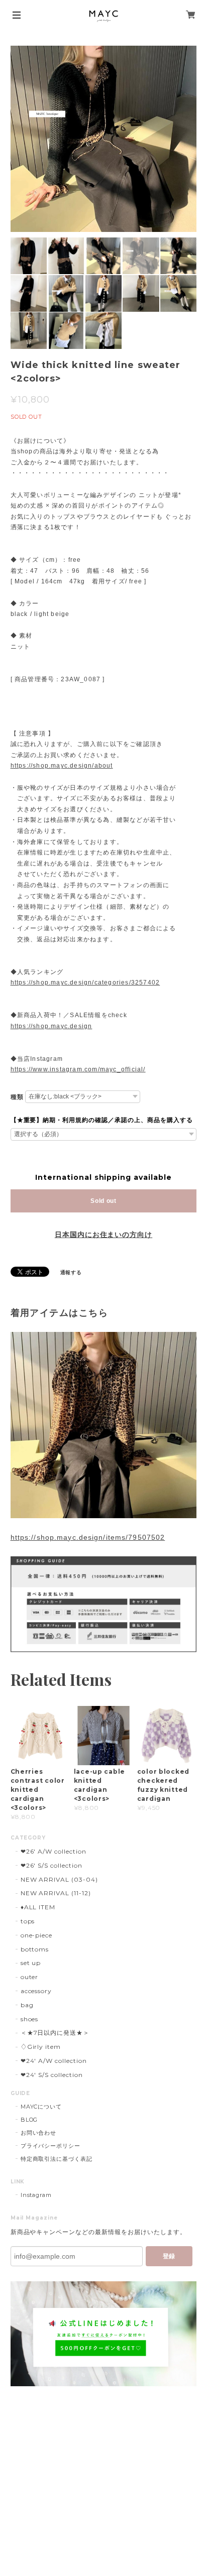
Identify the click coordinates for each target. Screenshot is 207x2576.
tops (28, 1921)
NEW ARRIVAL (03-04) (59, 1879)
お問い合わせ (39, 2133)
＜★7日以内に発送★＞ (55, 2033)
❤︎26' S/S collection (51, 1865)
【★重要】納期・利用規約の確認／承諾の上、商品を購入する (102, 1120)
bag (27, 2005)
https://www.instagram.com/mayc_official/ (78, 1069)
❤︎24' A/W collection (54, 2061)
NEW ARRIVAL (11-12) (56, 1893)
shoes (30, 2019)
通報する (71, 1272)
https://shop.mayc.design (51, 1026)
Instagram (36, 2195)
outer (30, 1977)
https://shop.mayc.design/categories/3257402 (85, 983)
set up (31, 1963)
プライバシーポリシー (51, 2146)
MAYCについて (41, 2107)
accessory (36, 1991)
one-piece (37, 1935)
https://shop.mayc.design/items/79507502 (88, 1537)
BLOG (29, 2120)
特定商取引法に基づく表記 (57, 2159)
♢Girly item (41, 2047)
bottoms (35, 1949)
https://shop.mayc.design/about (62, 766)
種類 (17, 1097)
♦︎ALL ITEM (38, 1907)
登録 (169, 2256)
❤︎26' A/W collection (54, 1851)
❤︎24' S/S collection (52, 2075)
